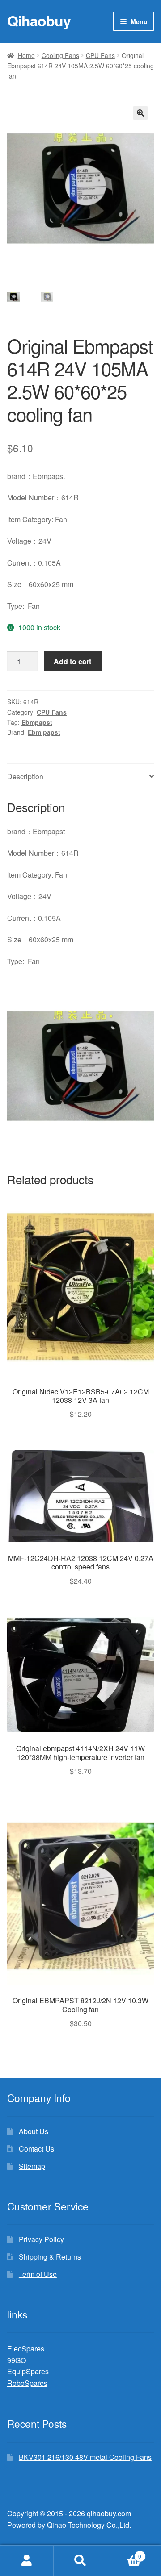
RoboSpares (27, 2383)
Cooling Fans (60, 55)
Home (26, 55)
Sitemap (32, 2166)
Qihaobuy (39, 21)
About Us (34, 2131)
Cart (124, 2553)
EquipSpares (28, 2371)
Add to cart (72, 661)
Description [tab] (25, 776)
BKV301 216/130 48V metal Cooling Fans (85, 2457)
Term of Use (38, 2274)
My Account (27, 2561)
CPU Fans (100, 55)
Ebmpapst (37, 722)
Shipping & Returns (50, 2257)
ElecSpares (26, 2349)
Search (80, 2561)
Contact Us (36, 2149)
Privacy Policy (41, 2239)
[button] (140, 113)
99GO (17, 2360)
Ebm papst (44, 732)
